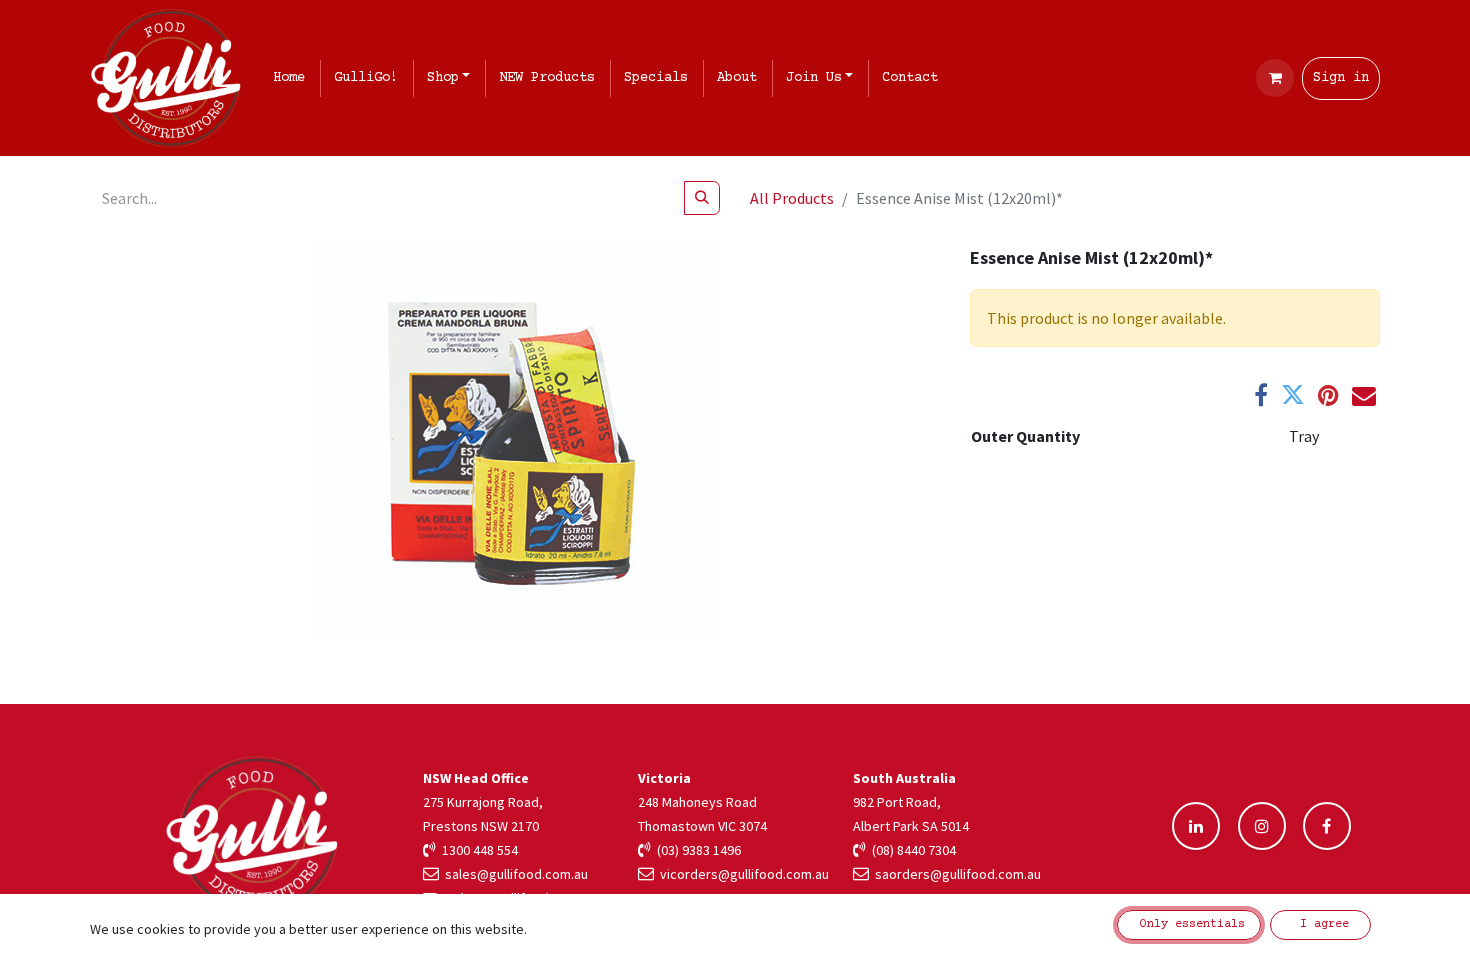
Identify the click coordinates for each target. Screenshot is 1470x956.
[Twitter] (1293, 395)
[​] (1196, 826)
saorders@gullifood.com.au (955, 874)
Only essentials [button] (1189, 924)
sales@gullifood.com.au (513, 874)
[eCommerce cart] (1275, 78)
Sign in (1341, 78)
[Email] (1364, 395)
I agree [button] (1321, 924)
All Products (792, 198)
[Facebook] (1261, 395)
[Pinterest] (1328, 395)
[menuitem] (293, 78)
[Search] (702, 198)
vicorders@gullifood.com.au (741, 874)
